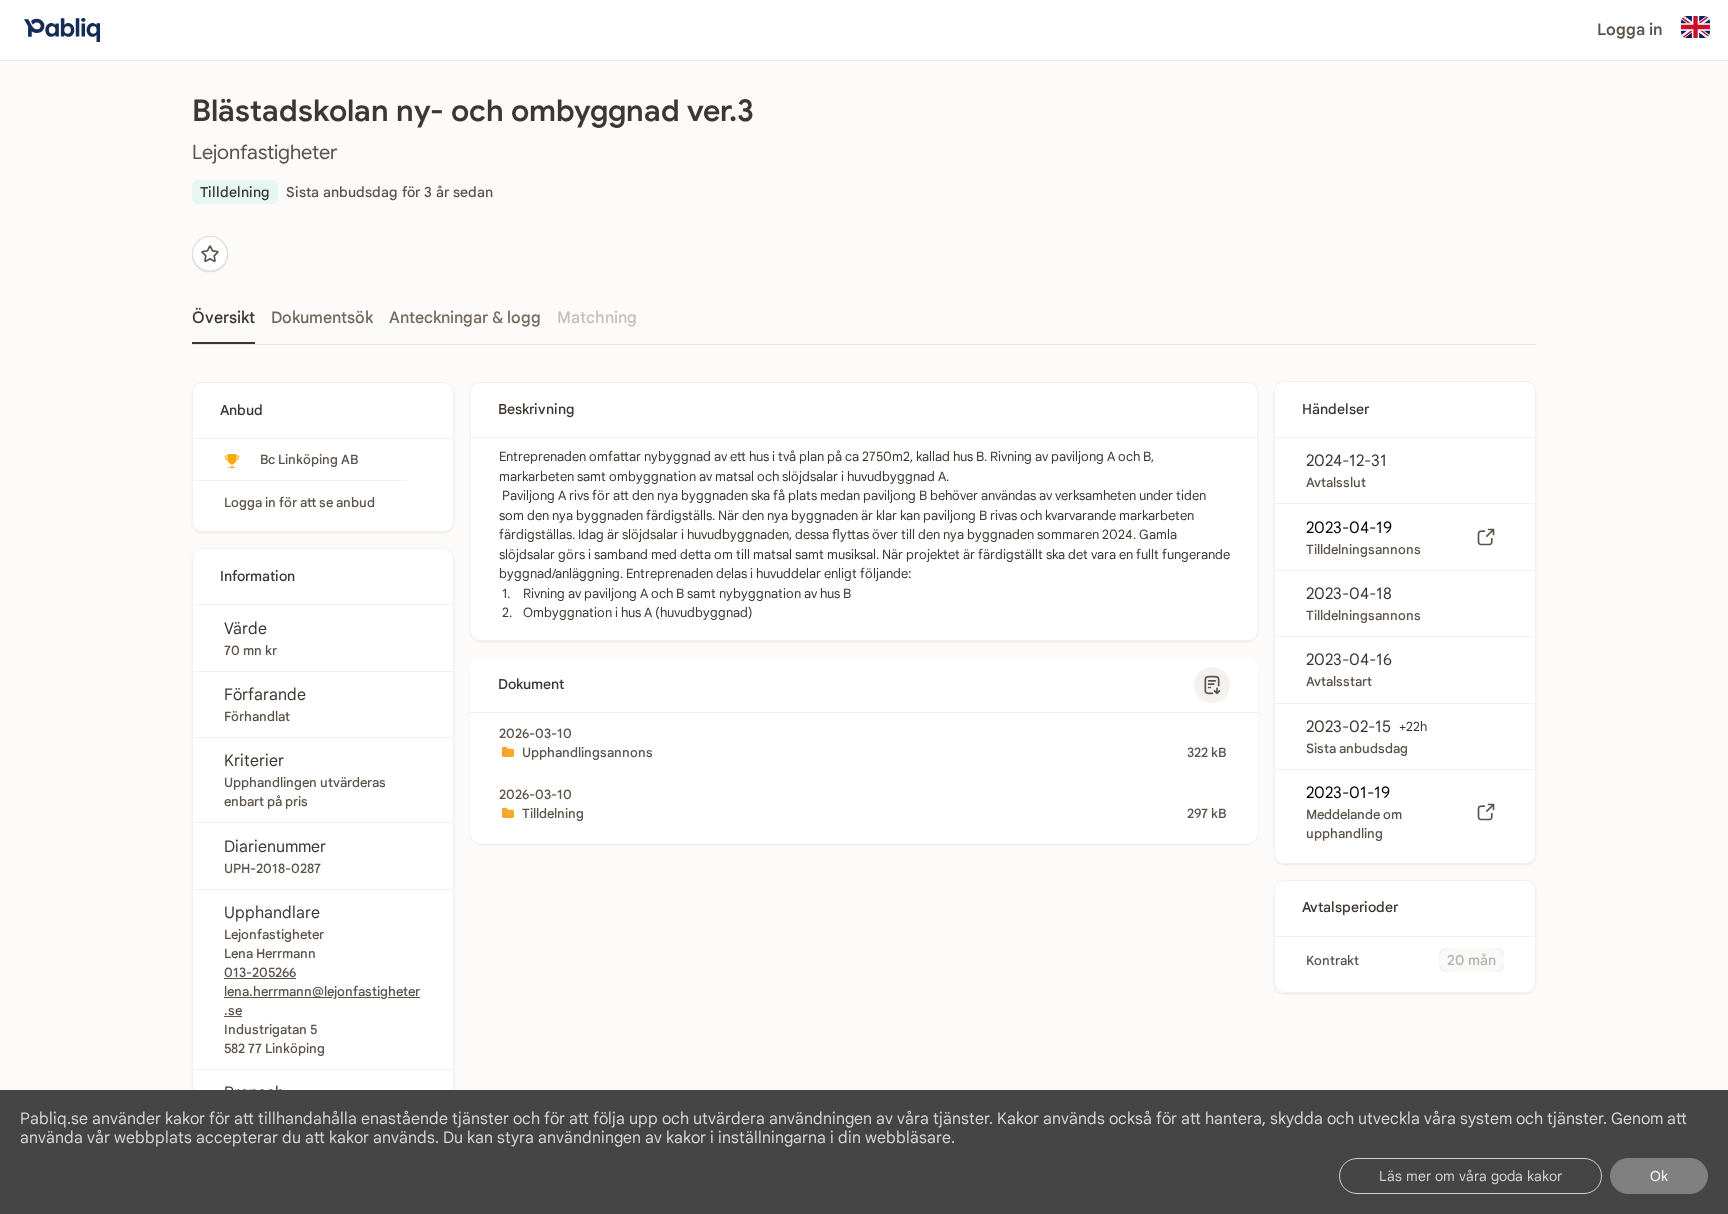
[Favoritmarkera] (210, 254)
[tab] (223, 324)
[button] (1212, 685)
